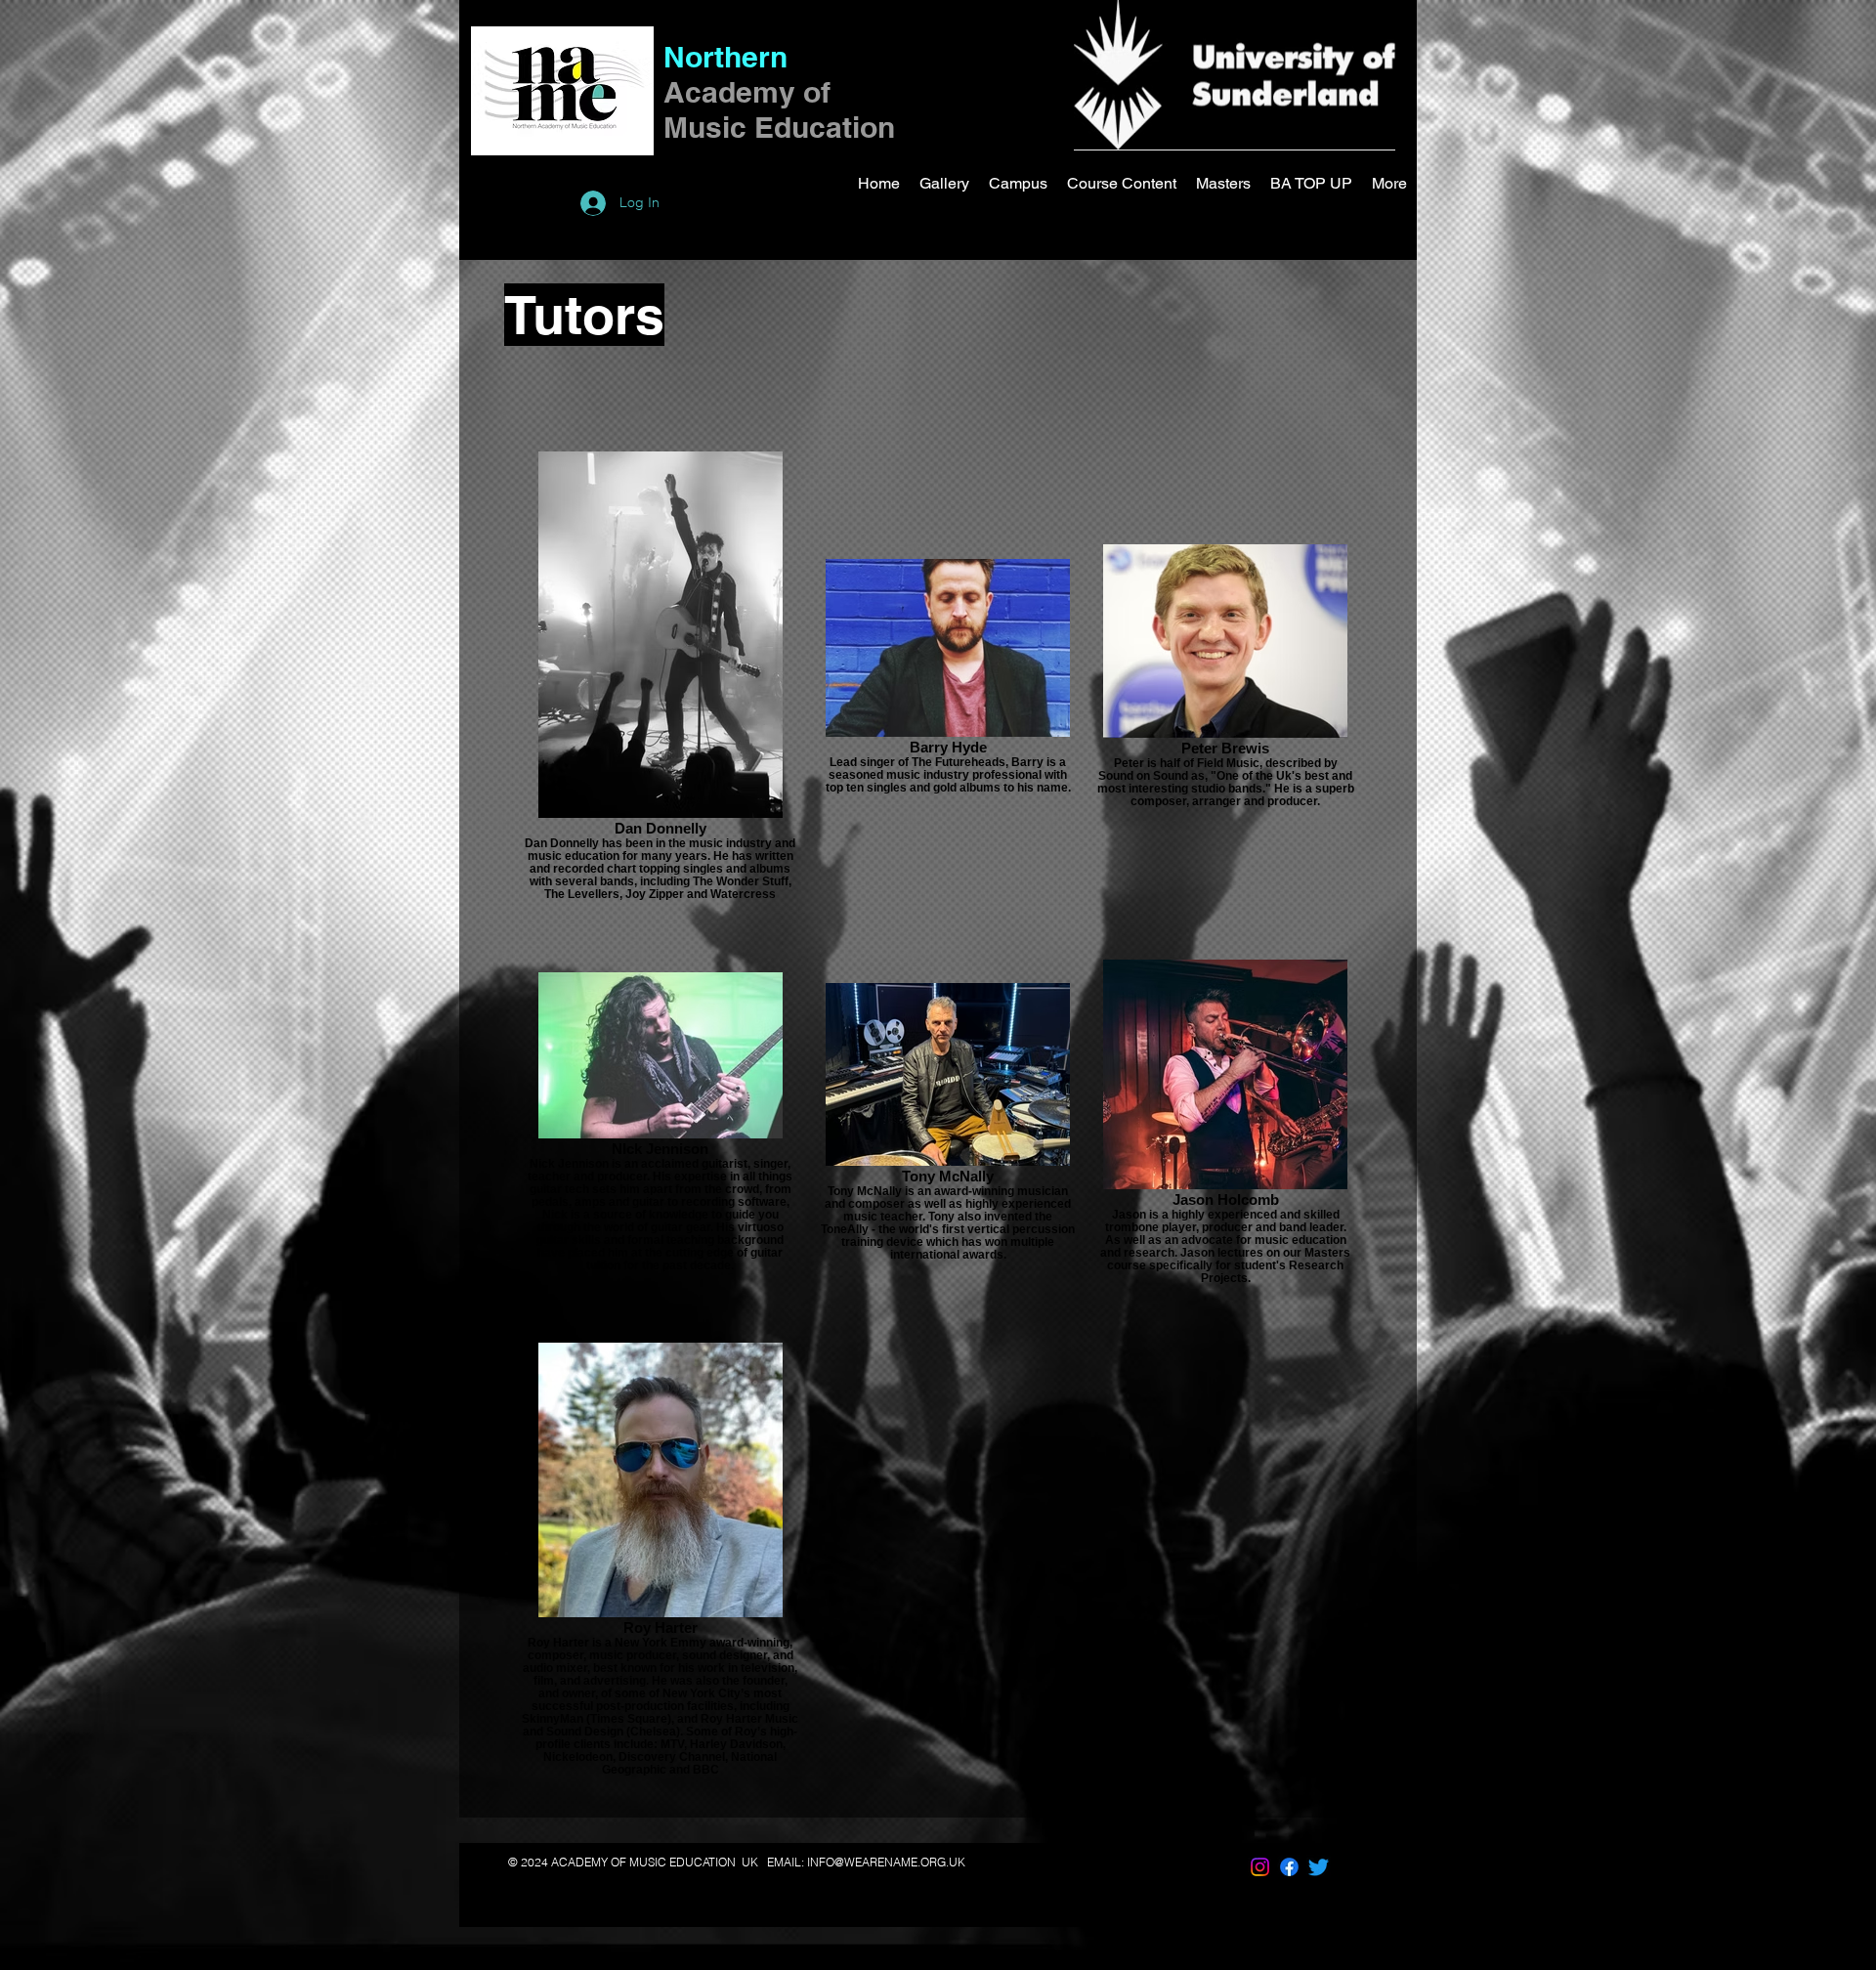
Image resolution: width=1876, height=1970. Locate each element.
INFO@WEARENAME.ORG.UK (886, 1862)
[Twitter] (1319, 1867)
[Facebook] (1289, 1867)
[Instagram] (1260, 1867)
